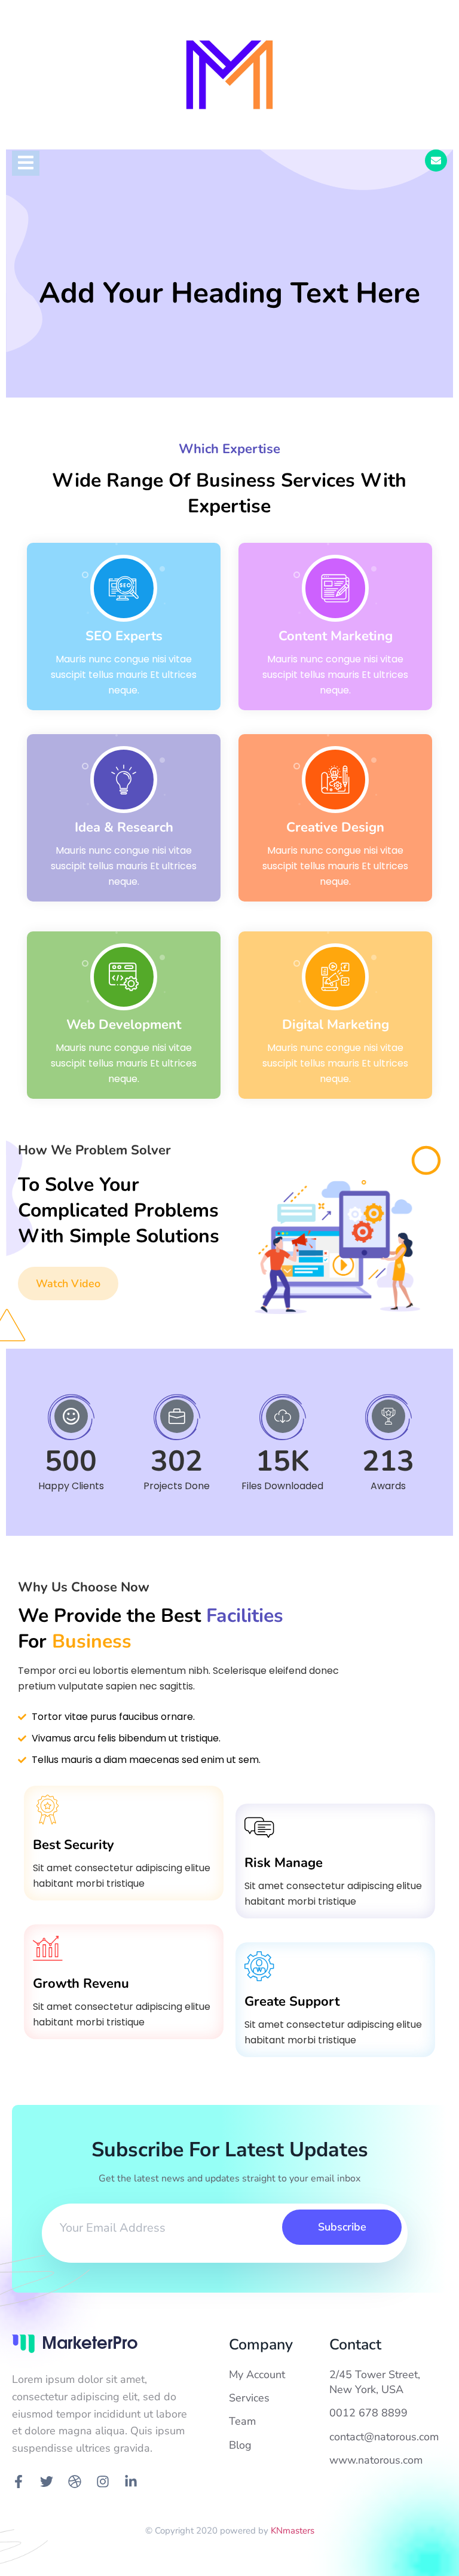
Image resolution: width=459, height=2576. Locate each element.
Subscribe (342, 2227)
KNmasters (293, 2531)
